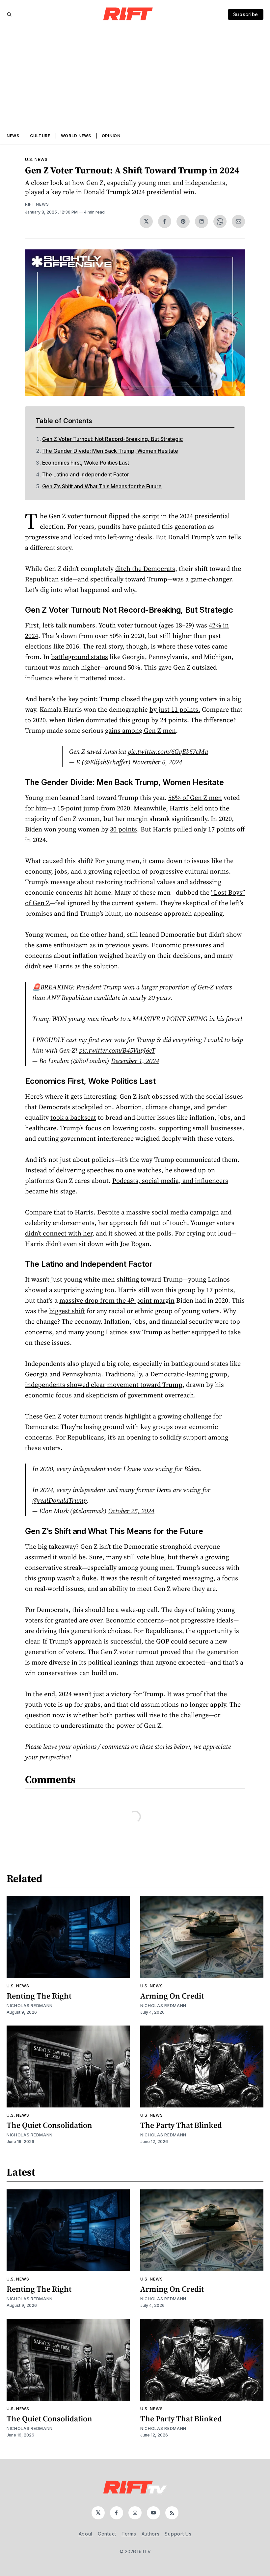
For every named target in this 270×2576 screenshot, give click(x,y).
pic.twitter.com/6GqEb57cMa (168, 752)
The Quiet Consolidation (49, 2125)
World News (76, 136)
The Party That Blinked (181, 2125)
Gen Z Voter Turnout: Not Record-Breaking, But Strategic (112, 439)
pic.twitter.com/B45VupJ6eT (117, 1050)
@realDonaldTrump (59, 1500)
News (13, 136)
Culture (40, 136)
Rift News (37, 204)
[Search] (9, 14)
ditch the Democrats (145, 569)
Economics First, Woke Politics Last (86, 463)
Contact (107, 2534)
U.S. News (36, 159)
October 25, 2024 (131, 1511)
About (86, 2534)
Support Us (178, 2534)
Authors (151, 2534)
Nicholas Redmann (30, 2006)
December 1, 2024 (135, 1061)
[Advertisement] (135, 79)
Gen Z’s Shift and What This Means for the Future (102, 486)
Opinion (111, 136)
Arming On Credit (172, 1996)
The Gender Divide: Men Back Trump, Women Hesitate (110, 451)
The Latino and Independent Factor (86, 474)
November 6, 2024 (157, 762)
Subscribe (246, 14)
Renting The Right (39, 1996)
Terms (129, 2534)
